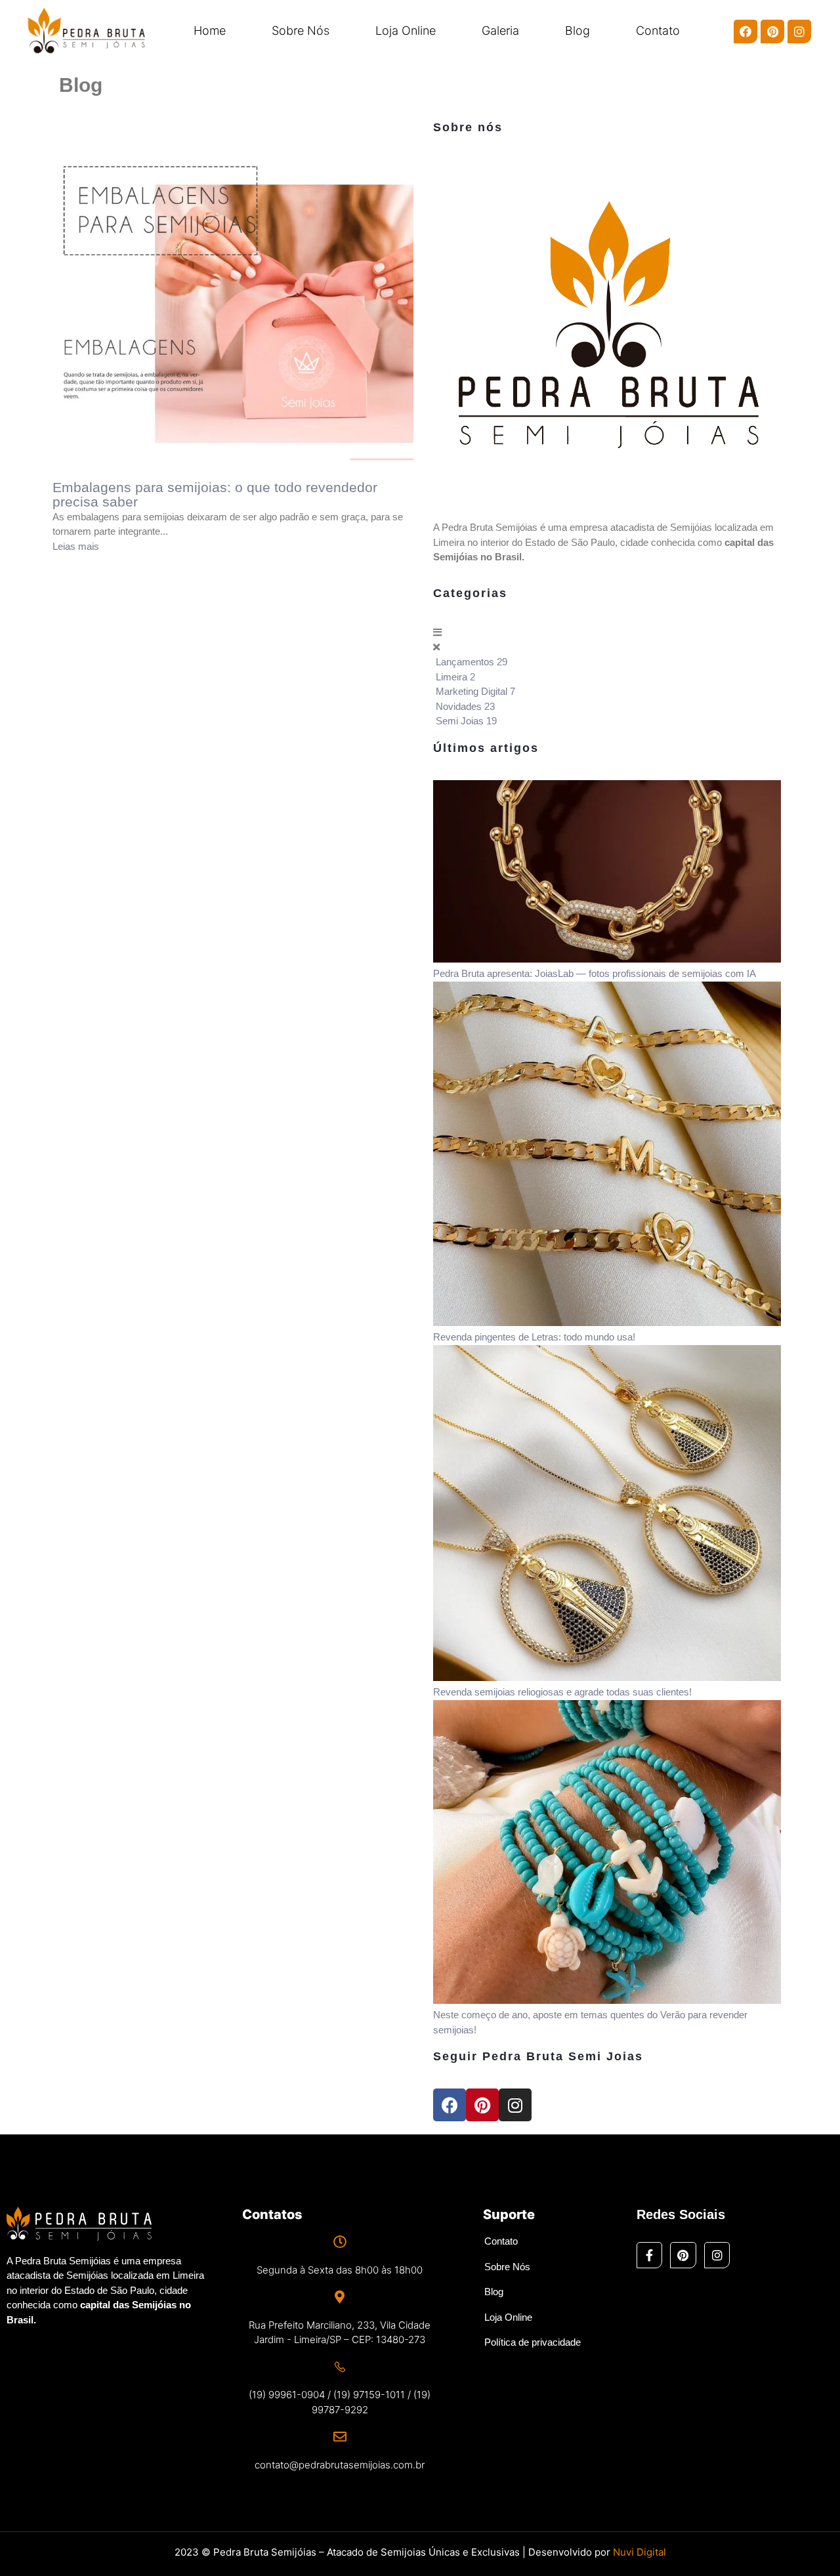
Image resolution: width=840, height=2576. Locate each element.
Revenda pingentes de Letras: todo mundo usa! (534, 1337)
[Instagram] (799, 31)
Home (210, 31)
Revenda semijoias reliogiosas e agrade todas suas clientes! (562, 1692)
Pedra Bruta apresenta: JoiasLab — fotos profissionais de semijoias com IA (595, 973)
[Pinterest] (772, 31)
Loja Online (406, 31)
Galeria (500, 31)
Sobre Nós (301, 31)
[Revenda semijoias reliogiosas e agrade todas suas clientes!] (607, 1677)
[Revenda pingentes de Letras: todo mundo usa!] (607, 1322)
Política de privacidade (533, 2342)
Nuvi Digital (640, 2552)
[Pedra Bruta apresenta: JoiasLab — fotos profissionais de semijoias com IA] (607, 959)
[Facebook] (745, 31)
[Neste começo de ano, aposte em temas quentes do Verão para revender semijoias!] (607, 2000)
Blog (577, 31)
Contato (658, 31)
